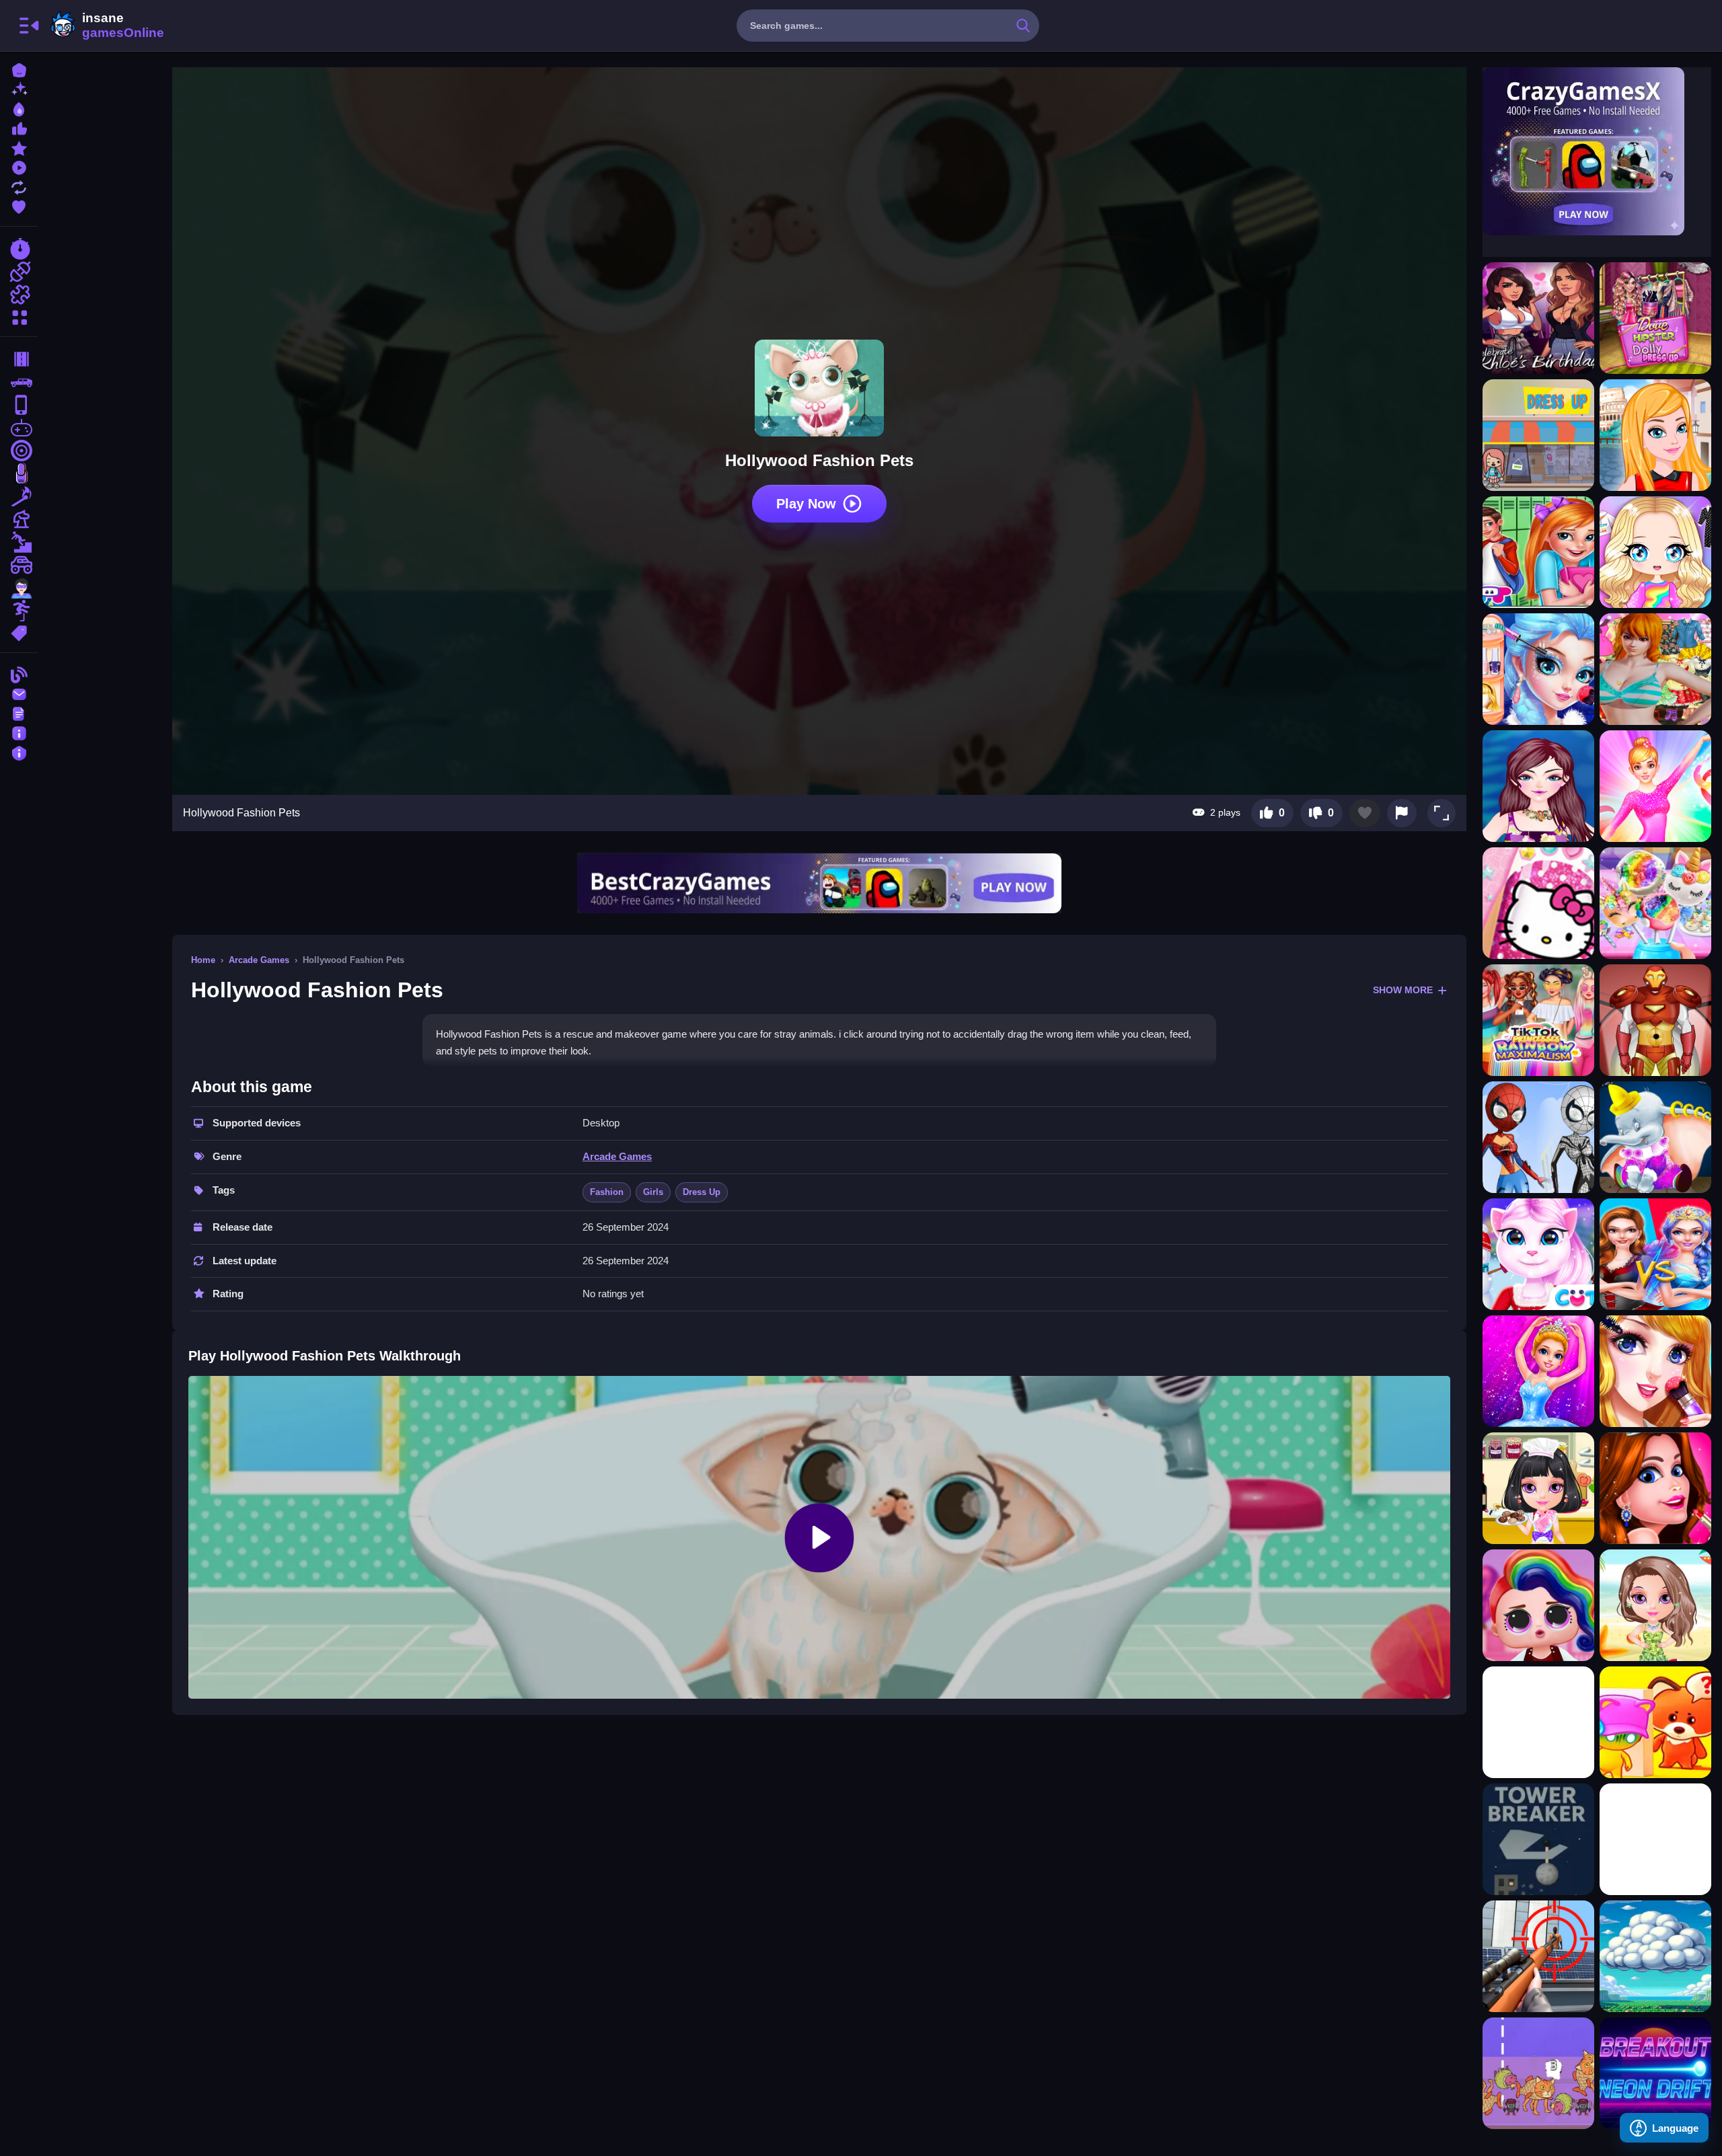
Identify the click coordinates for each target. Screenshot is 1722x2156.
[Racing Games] (19, 249)
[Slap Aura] (1538, 1722)
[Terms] (19, 713)
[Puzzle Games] (19, 295)
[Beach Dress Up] (1655, 1605)
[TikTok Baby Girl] (1538, 669)
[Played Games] (19, 166)
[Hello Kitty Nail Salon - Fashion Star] (1538, 903)
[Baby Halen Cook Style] (1538, 1488)
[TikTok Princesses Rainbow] (1538, 1020)
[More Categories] (19, 316)
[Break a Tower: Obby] (1538, 1839)
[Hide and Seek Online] (1655, 1722)
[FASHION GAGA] (1655, 435)
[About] (19, 732)
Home (203, 960)
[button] (1442, 813)
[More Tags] (19, 632)
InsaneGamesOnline (105, 26)
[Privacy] (19, 752)
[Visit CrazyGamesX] (1597, 151)
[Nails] (19, 473)
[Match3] (19, 496)
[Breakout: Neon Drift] (1655, 2073)
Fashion (607, 1192)
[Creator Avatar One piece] (1655, 669)
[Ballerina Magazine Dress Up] (1538, 1371)
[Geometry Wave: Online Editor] (1655, 1839)
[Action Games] (19, 272)
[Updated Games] (19, 186)
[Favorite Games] (19, 205)
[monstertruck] (19, 565)
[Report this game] (1402, 813)
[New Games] (19, 88)
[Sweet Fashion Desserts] (1655, 903)
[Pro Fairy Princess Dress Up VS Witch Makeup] (1655, 1254)
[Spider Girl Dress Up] (1538, 1137)
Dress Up (702, 1192)
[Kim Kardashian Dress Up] (1538, 318)
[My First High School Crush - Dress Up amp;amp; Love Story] (1538, 552)
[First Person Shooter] (19, 451)
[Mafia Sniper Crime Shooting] (1538, 1956)
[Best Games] (19, 108)
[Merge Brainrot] (1538, 2073)
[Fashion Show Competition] (1655, 1488)
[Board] (19, 519)
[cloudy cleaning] (1655, 1956)
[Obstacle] (19, 611)
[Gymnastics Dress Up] (1655, 786)
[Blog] (19, 673)
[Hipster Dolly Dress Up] (1655, 318)
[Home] (19, 69)
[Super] (19, 588)
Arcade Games (259, 960)
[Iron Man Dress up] (1655, 1020)
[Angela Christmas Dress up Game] (1538, 1254)
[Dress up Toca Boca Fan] (1538, 435)
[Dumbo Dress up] (1655, 1137)
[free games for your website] (19, 428)
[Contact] (19, 693)
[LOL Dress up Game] (1538, 1605)
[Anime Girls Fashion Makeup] (1655, 1371)
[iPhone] (19, 405)
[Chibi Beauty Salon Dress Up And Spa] (1655, 552)
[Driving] (19, 359)
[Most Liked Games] (19, 127)
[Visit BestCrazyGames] (819, 883)
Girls (653, 1192)
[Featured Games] (19, 147)
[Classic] (19, 382)
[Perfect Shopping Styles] (1538, 786)
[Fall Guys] (19, 542)
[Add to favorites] (1365, 813)
